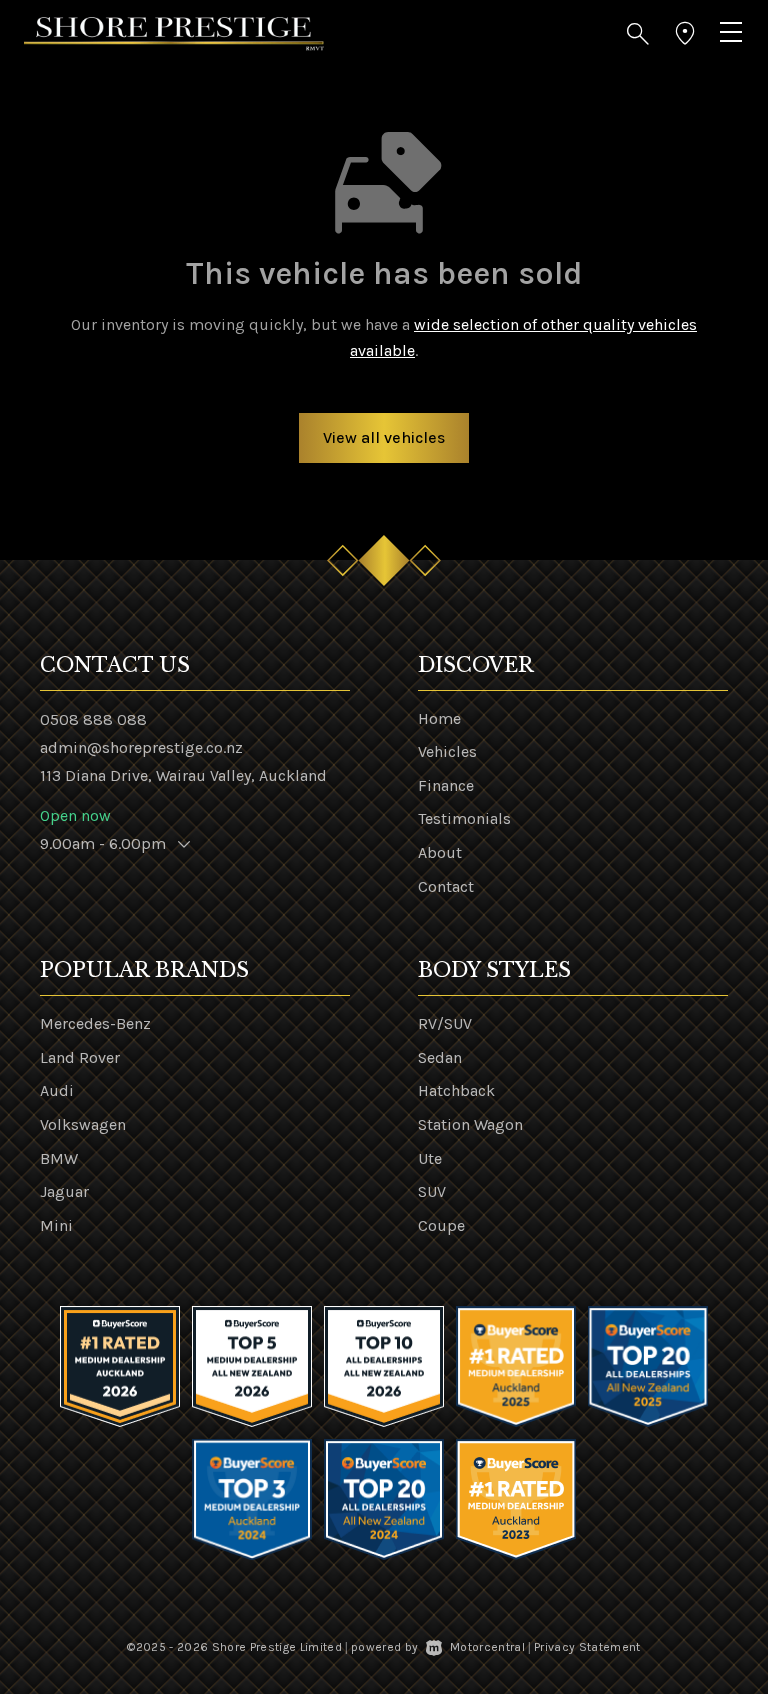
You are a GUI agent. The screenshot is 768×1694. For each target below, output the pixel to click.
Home (439, 718)
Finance (446, 785)
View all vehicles (384, 437)
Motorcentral (487, 1647)
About (440, 852)
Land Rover (80, 1057)
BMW (59, 1158)
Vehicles (447, 751)
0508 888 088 (93, 719)
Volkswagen (83, 1124)
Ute (430, 1158)
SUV (432, 1191)
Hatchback (456, 1090)
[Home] (174, 32)
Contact (446, 886)
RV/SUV (445, 1023)
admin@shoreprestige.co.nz (141, 747)
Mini (56, 1225)
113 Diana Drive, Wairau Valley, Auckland (183, 775)
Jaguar (64, 1191)
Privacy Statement (587, 1647)
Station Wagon (470, 1124)
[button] (638, 34)
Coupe (441, 1225)
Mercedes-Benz (95, 1023)
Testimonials (464, 818)
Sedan (440, 1057)
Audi (57, 1090)
